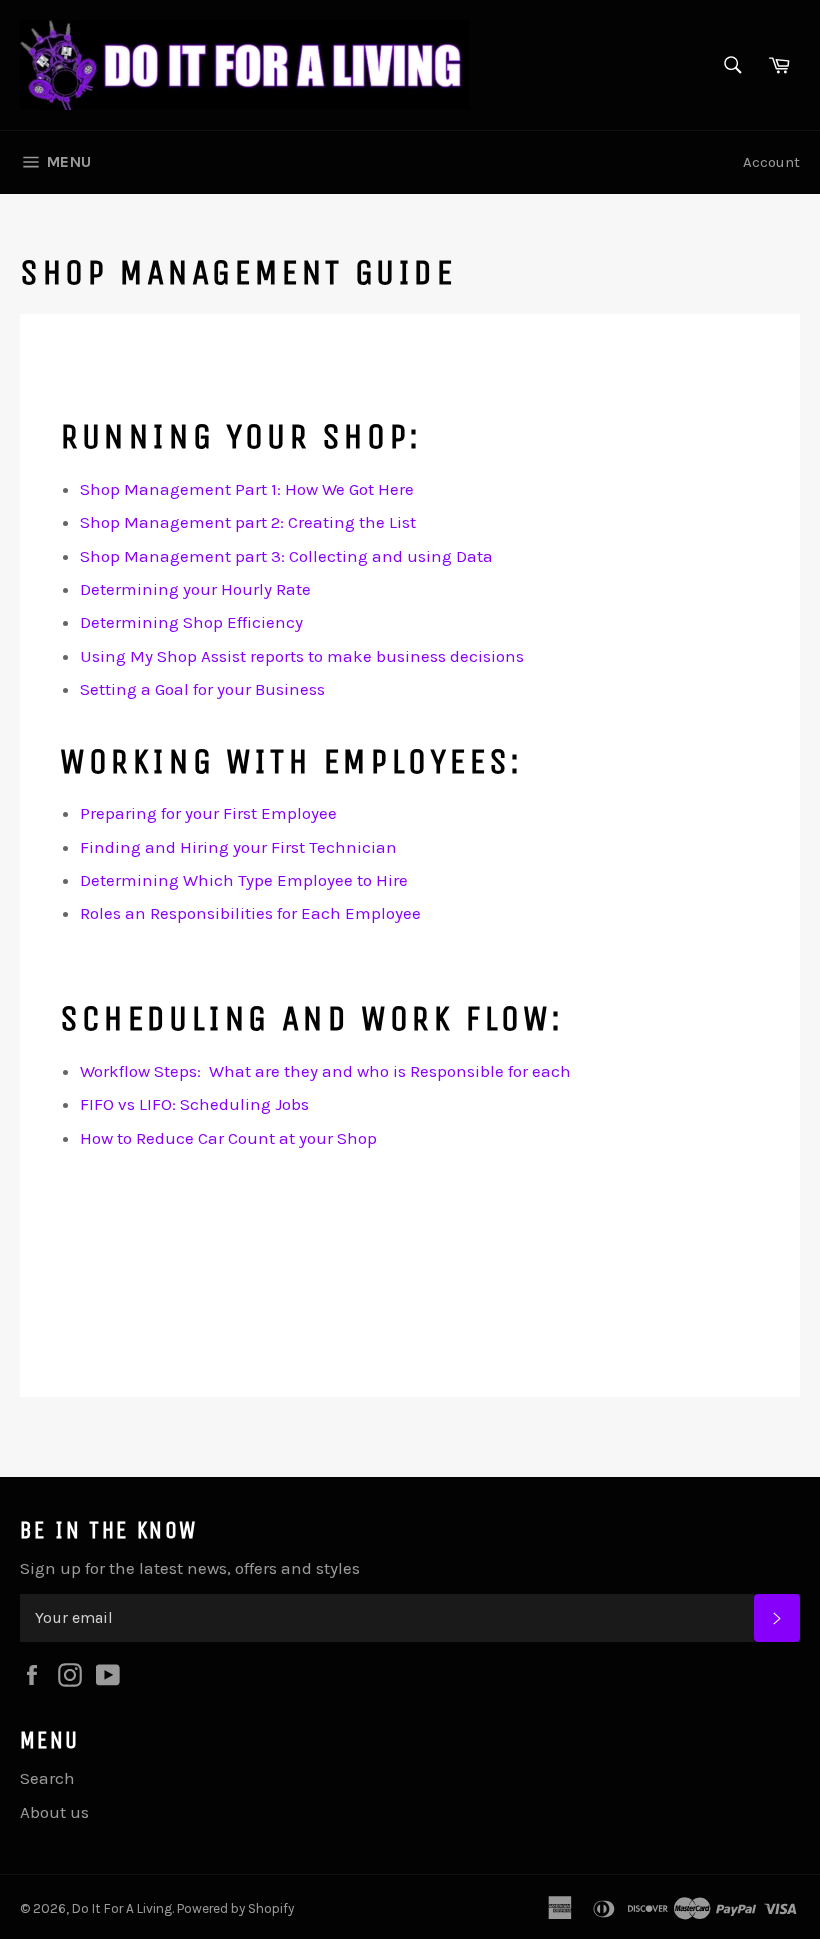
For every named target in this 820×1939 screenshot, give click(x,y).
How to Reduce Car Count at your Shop (228, 1138)
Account (771, 162)
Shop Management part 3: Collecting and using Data (286, 556)
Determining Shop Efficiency (191, 622)
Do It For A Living (122, 1908)
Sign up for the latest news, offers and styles (190, 1568)
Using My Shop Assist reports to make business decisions (302, 656)
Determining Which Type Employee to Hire (244, 880)
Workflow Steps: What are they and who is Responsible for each (325, 1071)
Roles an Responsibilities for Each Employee (250, 913)
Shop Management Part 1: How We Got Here (247, 489)
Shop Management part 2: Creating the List (248, 522)
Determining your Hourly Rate (195, 589)
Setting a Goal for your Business (202, 689)
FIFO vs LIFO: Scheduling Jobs (194, 1104)
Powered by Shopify (235, 1908)
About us (54, 1812)
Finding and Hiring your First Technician (238, 847)
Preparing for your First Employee (208, 813)
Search (47, 1778)
